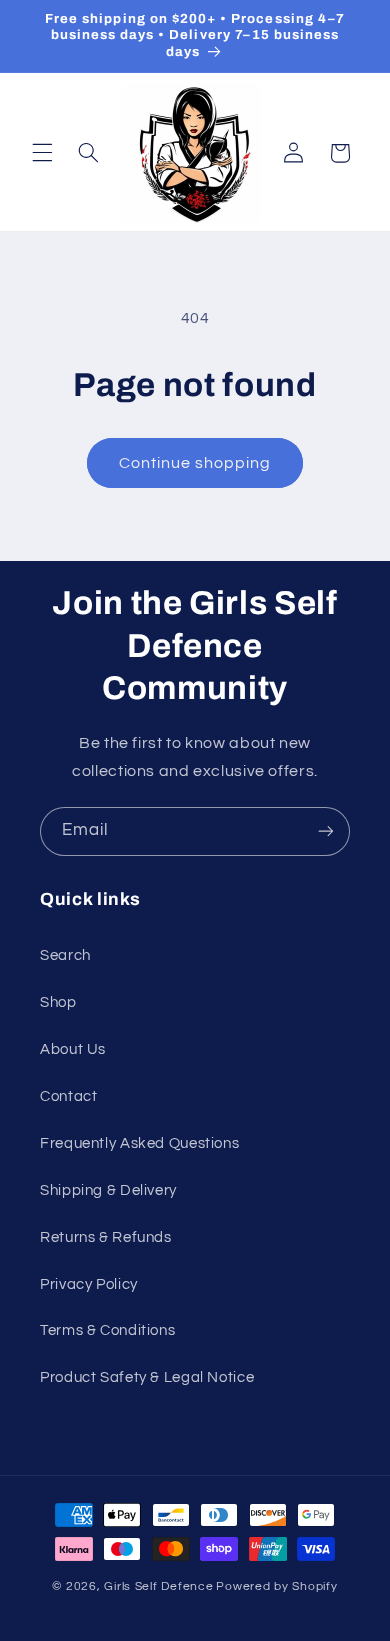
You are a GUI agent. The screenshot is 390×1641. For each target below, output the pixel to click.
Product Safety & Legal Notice (147, 1377)
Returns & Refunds (106, 1237)
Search (65, 955)
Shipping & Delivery (108, 1190)
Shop (58, 1002)
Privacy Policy (89, 1284)
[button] (42, 153)
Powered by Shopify (276, 1586)
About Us (73, 1049)
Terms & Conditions (107, 1330)
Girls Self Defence (158, 1586)
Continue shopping (195, 463)
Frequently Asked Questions (139, 1143)
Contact (68, 1096)
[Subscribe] (326, 831)
